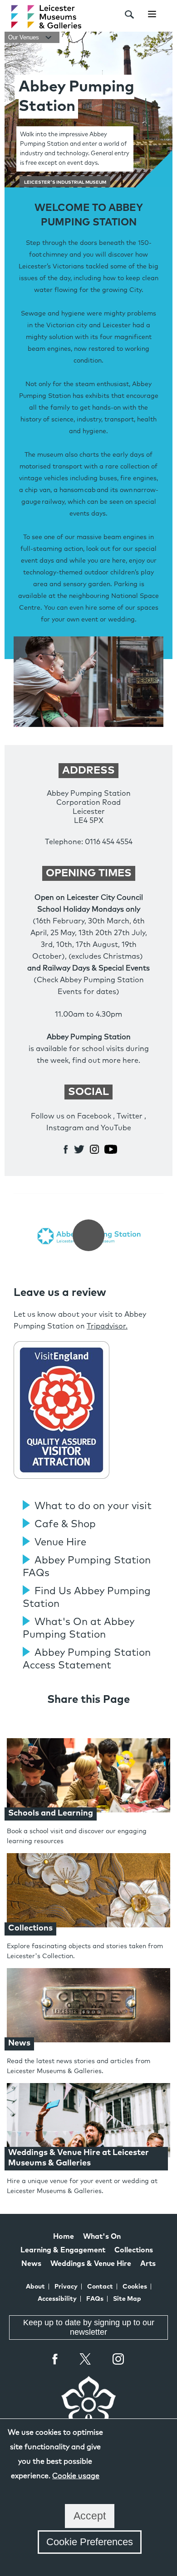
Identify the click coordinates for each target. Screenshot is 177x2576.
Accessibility (57, 2299)
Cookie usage (76, 2476)
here (130, 1061)
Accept (90, 2516)
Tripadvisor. (107, 1326)
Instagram (118, 2360)
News (31, 2264)
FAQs (95, 2299)
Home (64, 2237)
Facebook (55, 2359)
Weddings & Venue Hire (91, 2264)
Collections (134, 2250)
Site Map (127, 2299)
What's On (102, 2237)
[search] (129, 14)
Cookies (135, 2287)
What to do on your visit (93, 1506)
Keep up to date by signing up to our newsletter (89, 2327)
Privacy (66, 2287)
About (35, 2287)
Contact (100, 2287)
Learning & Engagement (63, 2250)
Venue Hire (60, 1543)
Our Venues (25, 37)
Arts (148, 2264)
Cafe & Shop (65, 1525)
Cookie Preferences (90, 2542)
